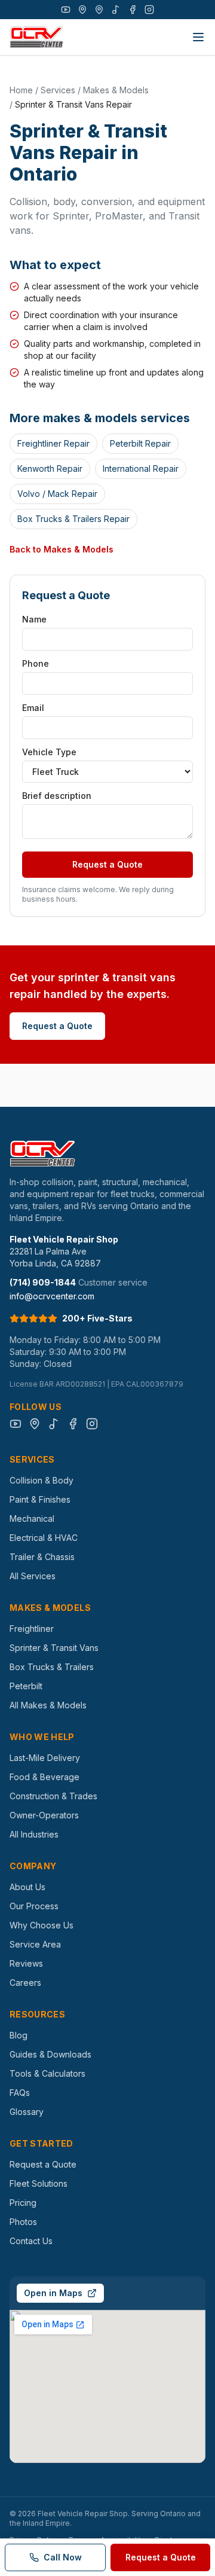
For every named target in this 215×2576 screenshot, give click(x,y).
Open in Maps (53, 2293)
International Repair (141, 468)
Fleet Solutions (39, 2183)
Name (34, 619)
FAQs (20, 2093)
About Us (27, 1887)
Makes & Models (116, 90)
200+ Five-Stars (97, 1318)
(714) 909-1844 (43, 1282)
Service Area (35, 1944)
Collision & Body (42, 1480)
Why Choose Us (42, 1925)
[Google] (82, 10)
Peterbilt (26, 1686)
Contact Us (31, 2241)
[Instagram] (149, 10)
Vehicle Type (49, 752)
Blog (19, 2035)
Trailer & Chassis (42, 1557)
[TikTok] (116, 10)
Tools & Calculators (47, 2073)
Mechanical (32, 1519)
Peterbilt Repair (140, 443)
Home (21, 90)
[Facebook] (133, 10)
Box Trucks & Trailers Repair (73, 519)
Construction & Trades (53, 1796)
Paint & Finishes (40, 1499)
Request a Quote (107, 864)
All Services (33, 1576)
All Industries (34, 1834)
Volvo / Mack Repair (57, 494)
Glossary (27, 2112)
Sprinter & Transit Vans (54, 1648)
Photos (23, 2222)
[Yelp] (99, 10)
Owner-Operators (44, 1815)
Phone (36, 663)
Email (33, 708)
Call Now (63, 2557)
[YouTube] (66, 10)
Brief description (57, 796)
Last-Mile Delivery (45, 1758)
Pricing (23, 2203)
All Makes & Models (48, 1705)
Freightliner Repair (53, 443)
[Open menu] (198, 37)
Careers (25, 1983)
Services (58, 90)
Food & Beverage (44, 1777)
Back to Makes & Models (62, 549)
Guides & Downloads (50, 2054)
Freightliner (32, 1629)
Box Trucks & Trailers (52, 1667)
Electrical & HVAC (44, 1538)
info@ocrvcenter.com (52, 1296)
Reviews (26, 1963)
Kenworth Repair (50, 468)
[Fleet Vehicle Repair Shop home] (36, 37)
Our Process (34, 1906)
